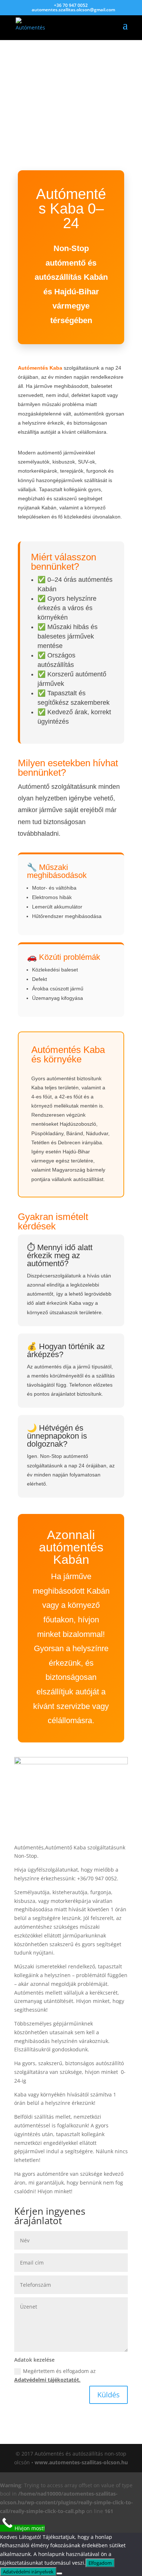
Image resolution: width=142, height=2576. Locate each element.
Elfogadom (100, 2563)
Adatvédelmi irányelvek (28, 2572)
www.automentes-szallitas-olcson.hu (81, 2462)
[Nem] (59, 2573)
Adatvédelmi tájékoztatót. (47, 2380)
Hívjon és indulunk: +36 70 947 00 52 (68, 87)
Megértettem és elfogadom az (55, 2375)
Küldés (109, 2395)
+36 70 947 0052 (71, 5)
